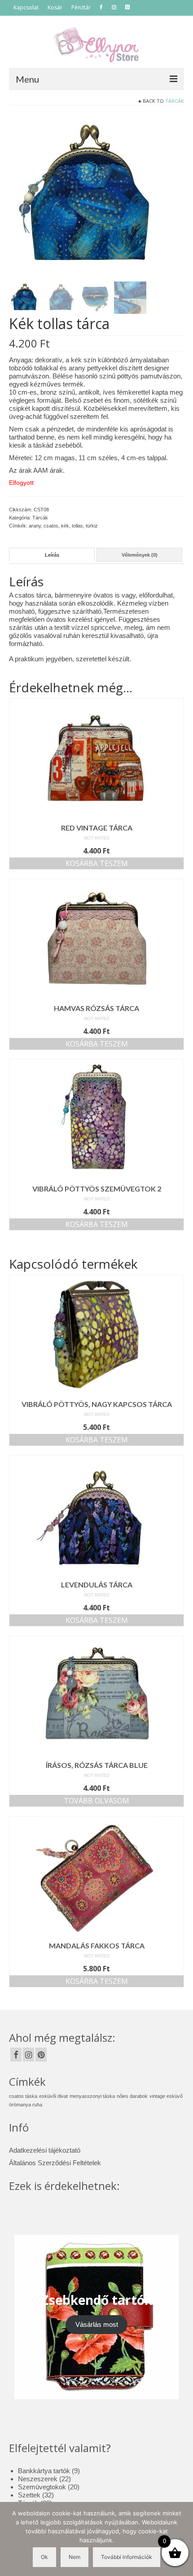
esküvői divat (53, 2096)
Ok (44, 2557)
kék (65, 526)
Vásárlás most (97, 2324)
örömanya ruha (26, 2105)
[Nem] (182, 2539)
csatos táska (23, 2096)
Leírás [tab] (52, 555)
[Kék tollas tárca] (91, 196)
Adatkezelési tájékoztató (45, 2150)
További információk (127, 2557)
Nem (75, 2557)
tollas (77, 526)
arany (35, 526)
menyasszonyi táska (92, 2096)
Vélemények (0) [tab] (140, 555)
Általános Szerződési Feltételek (55, 2163)
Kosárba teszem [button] (97, 863)
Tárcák (175, 101)
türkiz (92, 526)
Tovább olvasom (96, 1801)
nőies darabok (132, 2096)
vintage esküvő (166, 2096)
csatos (51, 526)
